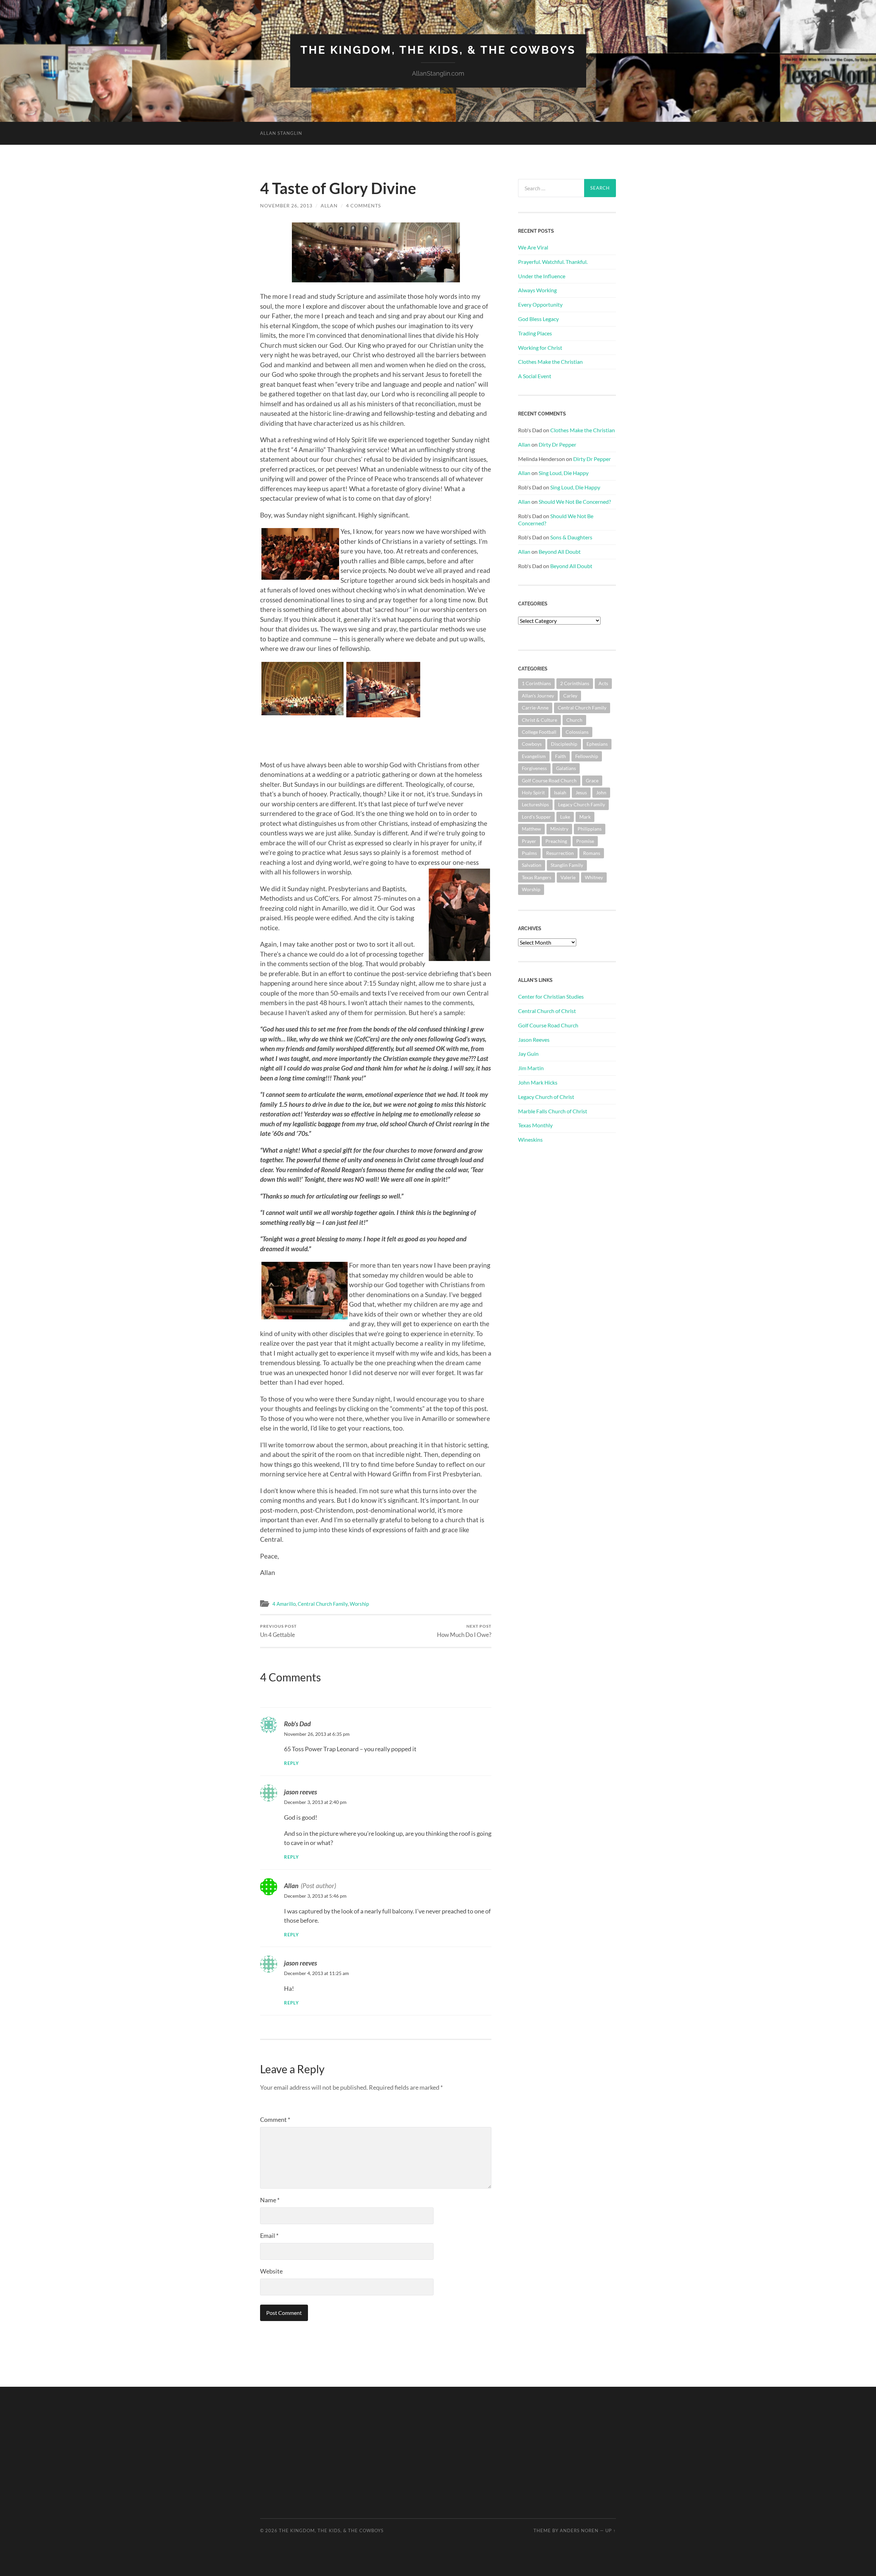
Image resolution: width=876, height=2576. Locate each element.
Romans (592, 853)
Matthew (531, 829)
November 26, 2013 (286, 206)
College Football (539, 732)
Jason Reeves (534, 1040)
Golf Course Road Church (549, 780)
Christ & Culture (539, 720)
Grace (592, 780)
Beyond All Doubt (560, 552)
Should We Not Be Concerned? (575, 502)
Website (271, 2271)
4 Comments (363, 206)
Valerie (568, 877)
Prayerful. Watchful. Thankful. (553, 262)
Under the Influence (542, 276)
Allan (329, 206)
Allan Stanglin (281, 133)
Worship (359, 1604)
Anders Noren (579, 2530)
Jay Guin (528, 1054)
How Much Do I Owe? (464, 1631)
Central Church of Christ (547, 1011)
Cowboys (532, 744)
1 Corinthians (536, 683)
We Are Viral (533, 247)
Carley (570, 696)
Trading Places (535, 333)
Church (574, 720)
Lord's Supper (536, 817)
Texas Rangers (537, 877)
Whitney (594, 877)
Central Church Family (323, 1604)
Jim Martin (531, 1068)
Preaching (556, 841)
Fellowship (587, 756)
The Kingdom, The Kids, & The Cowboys (438, 50)
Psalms (529, 853)
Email (269, 2235)
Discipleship (564, 744)
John (601, 792)
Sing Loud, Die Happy (564, 473)
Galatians (566, 768)
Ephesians (597, 744)
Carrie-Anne (535, 708)
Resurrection (560, 853)
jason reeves (300, 1792)
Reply (292, 1763)
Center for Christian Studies (551, 996)
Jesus (581, 792)
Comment (275, 2119)
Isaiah (560, 792)
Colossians (577, 732)
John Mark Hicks (538, 1082)
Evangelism (534, 756)
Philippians (590, 829)
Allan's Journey (538, 696)
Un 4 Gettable (278, 1631)
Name (270, 2200)
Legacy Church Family (582, 804)
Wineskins (530, 1139)
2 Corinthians (575, 683)
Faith (561, 756)
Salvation (532, 865)
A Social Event (535, 376)
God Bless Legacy (538, 319)
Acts (603, 683)
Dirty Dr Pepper (557, 444)
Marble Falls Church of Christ (553, 1111)
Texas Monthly (535, 1125)
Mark (585, 817)
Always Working (537, 290)
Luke (565, 817)
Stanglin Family (567, 865)
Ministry (559, 829)
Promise (585, 841)
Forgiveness (534, 768)
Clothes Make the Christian (550, 362)
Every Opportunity (540, 304)
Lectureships (535, 804)
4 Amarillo (284, 1604)
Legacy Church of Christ (546, 1097)
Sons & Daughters (571, 537)
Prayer (529, 841)
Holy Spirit (533, 792)
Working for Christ (540, 348)
